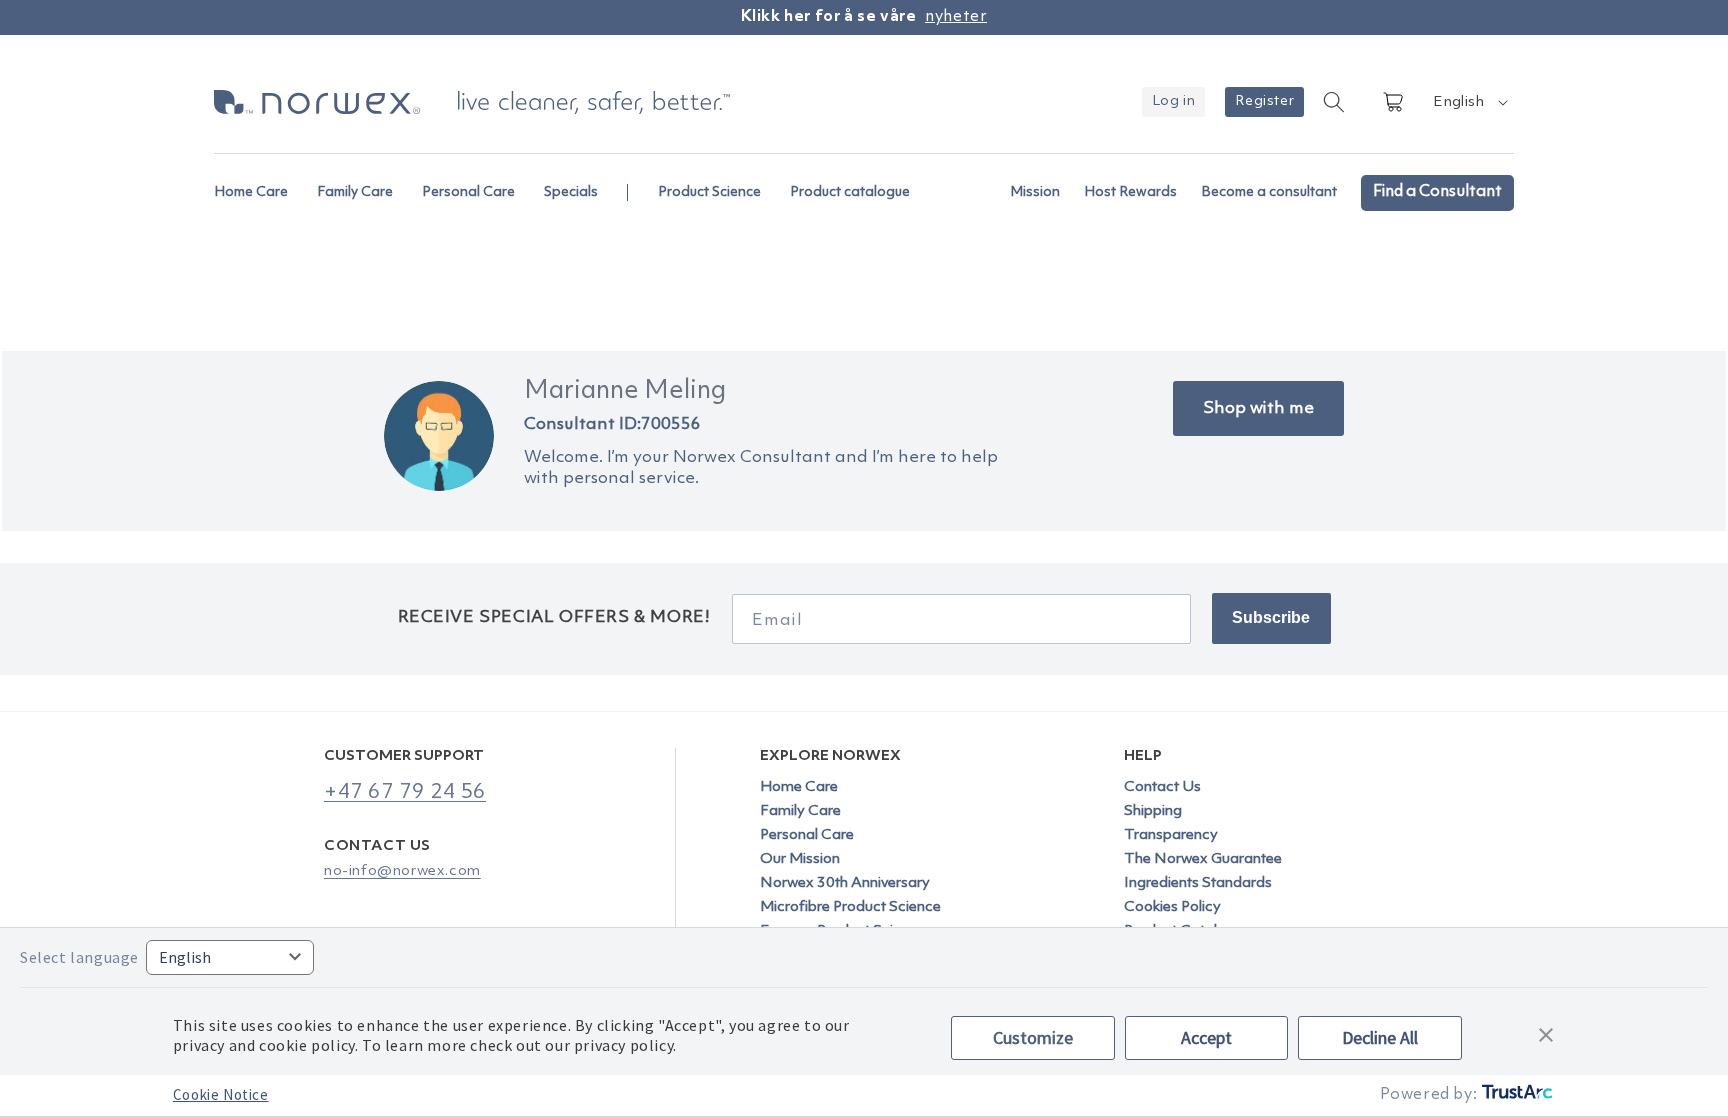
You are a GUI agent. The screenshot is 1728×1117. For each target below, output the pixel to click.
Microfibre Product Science (850, 907)
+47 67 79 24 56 (405, 792)
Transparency (1171, 835)
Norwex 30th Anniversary (845, 883)
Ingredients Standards (1198, 883)
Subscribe (1271, 617)
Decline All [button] (1380, 1037)
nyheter (956, 17)
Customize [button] (1033, 1037)
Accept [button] (1206, 1037)
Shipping (1153, 811)
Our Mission (800, 859)
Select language (79, 957)
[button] (259, 182)
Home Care (799, 788)
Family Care (800, 811)
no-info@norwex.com (402, 871)
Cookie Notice (221, 1094)
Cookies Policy (1172, 907)
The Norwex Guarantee (1203, 859)
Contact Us (1162, 788)
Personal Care (807, 835)
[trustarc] (1515, 1095)
